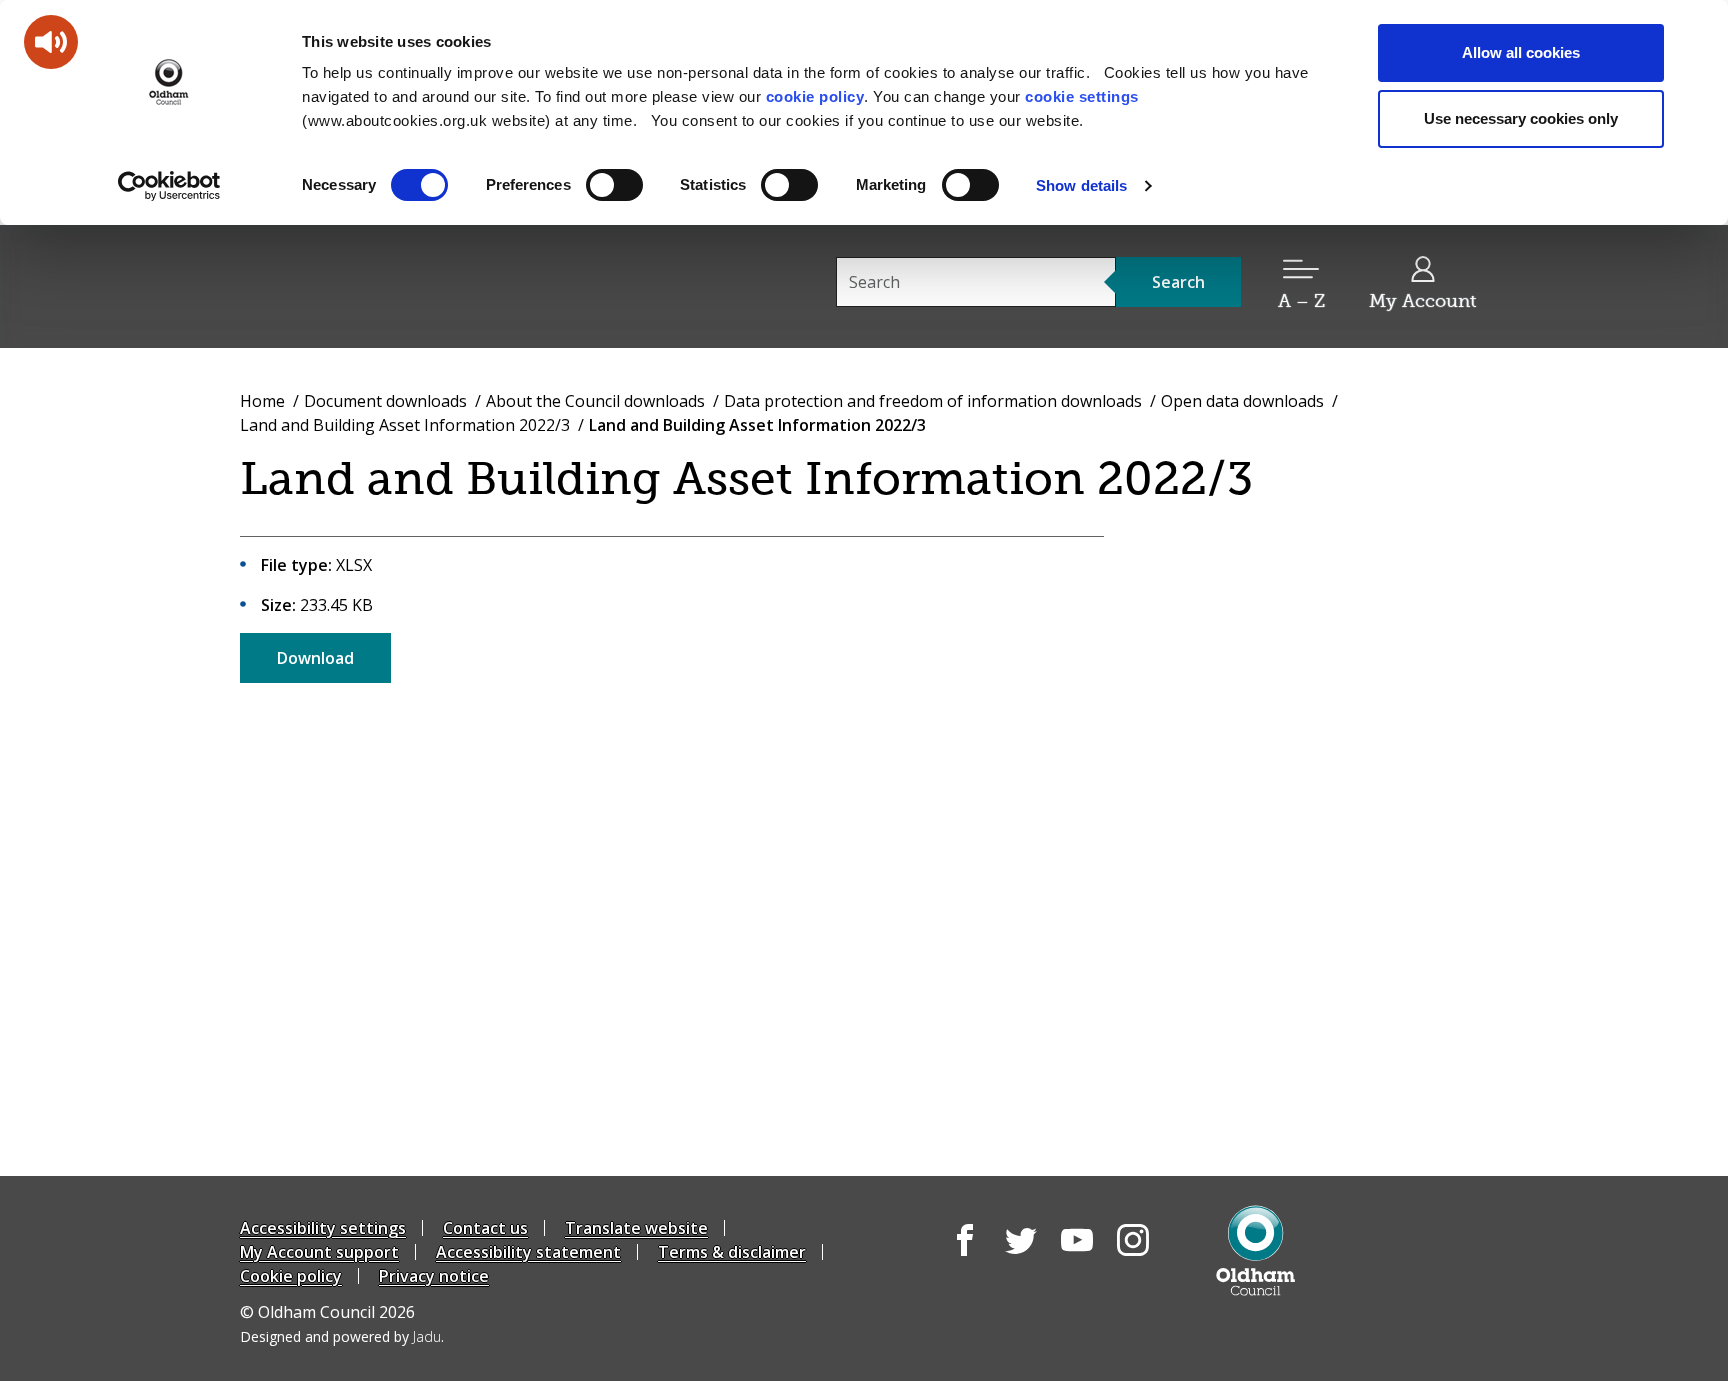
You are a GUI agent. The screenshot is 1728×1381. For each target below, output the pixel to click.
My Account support (319, 1252)
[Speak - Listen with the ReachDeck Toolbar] (51, 42)
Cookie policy (291, 1276)
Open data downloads (1242, 401)
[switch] (614, 185)
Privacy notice (434, 1276)
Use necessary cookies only (1521, 118)
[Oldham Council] (1255, 1250)
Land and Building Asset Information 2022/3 (405, 425)
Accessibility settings (323, 1228)
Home (262, 401)
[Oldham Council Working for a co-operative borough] (420, 285)
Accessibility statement (528, 1252)
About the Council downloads (595, 401)
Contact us (485, 1228)
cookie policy (815, 96)
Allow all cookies (1521, 52)
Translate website (636, 1228)
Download (315, 658)
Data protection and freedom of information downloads (933, 401)
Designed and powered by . (342, 1336)
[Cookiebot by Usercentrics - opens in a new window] (169, 186)
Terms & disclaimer (732, 1252)
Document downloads (385, 401)
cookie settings (1082, 96)
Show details (1081, 185)
